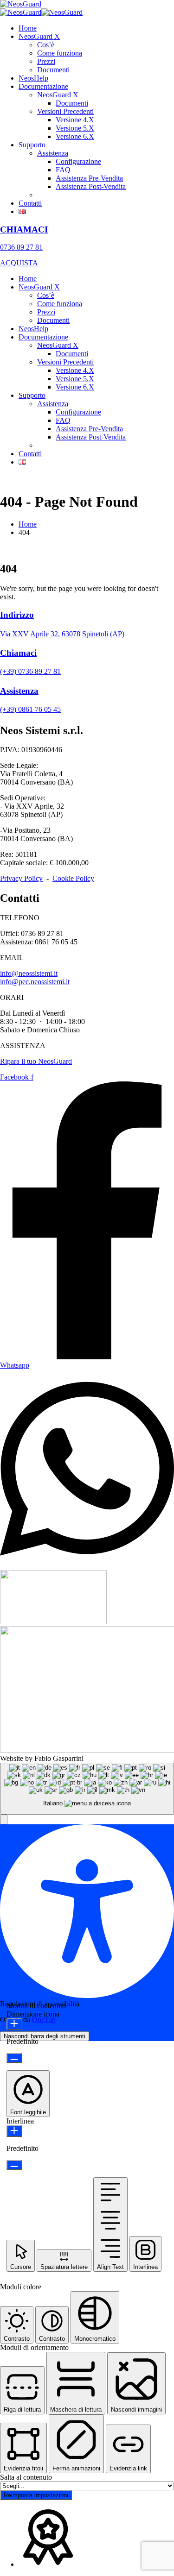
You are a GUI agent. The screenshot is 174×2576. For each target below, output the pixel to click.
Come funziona (60, 53)
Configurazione (78, 161)
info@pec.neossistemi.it (35, 982)
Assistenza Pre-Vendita (89, 178)
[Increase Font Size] (14, 2024)
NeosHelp (33, 78)
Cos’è (46, 45)
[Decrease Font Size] (14, 2058)
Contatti (30, 203)
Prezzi (46, 61)
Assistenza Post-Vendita (91, 186)
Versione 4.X (75, 120)
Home (28, 28)
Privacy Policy (21, 878)
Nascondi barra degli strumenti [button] (45, 2036)
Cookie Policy (73, 878)
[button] (4, 1819)
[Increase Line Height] (14, 2131)
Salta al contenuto (26, 2477)
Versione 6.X (75, 136)
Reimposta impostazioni (36, 2495)
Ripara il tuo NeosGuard (36, 1061)
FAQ (63, 170)
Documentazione (43, 86)
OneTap (44, 2020)
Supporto (32, 145)
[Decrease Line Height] (14, 2165)
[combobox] (87, 1789)
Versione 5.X (75, 128)
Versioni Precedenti (65, 111)
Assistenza (53, 153)
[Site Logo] (21, 4)
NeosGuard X (39, 36)
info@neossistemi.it (29, 973)
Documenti (53, 70)
